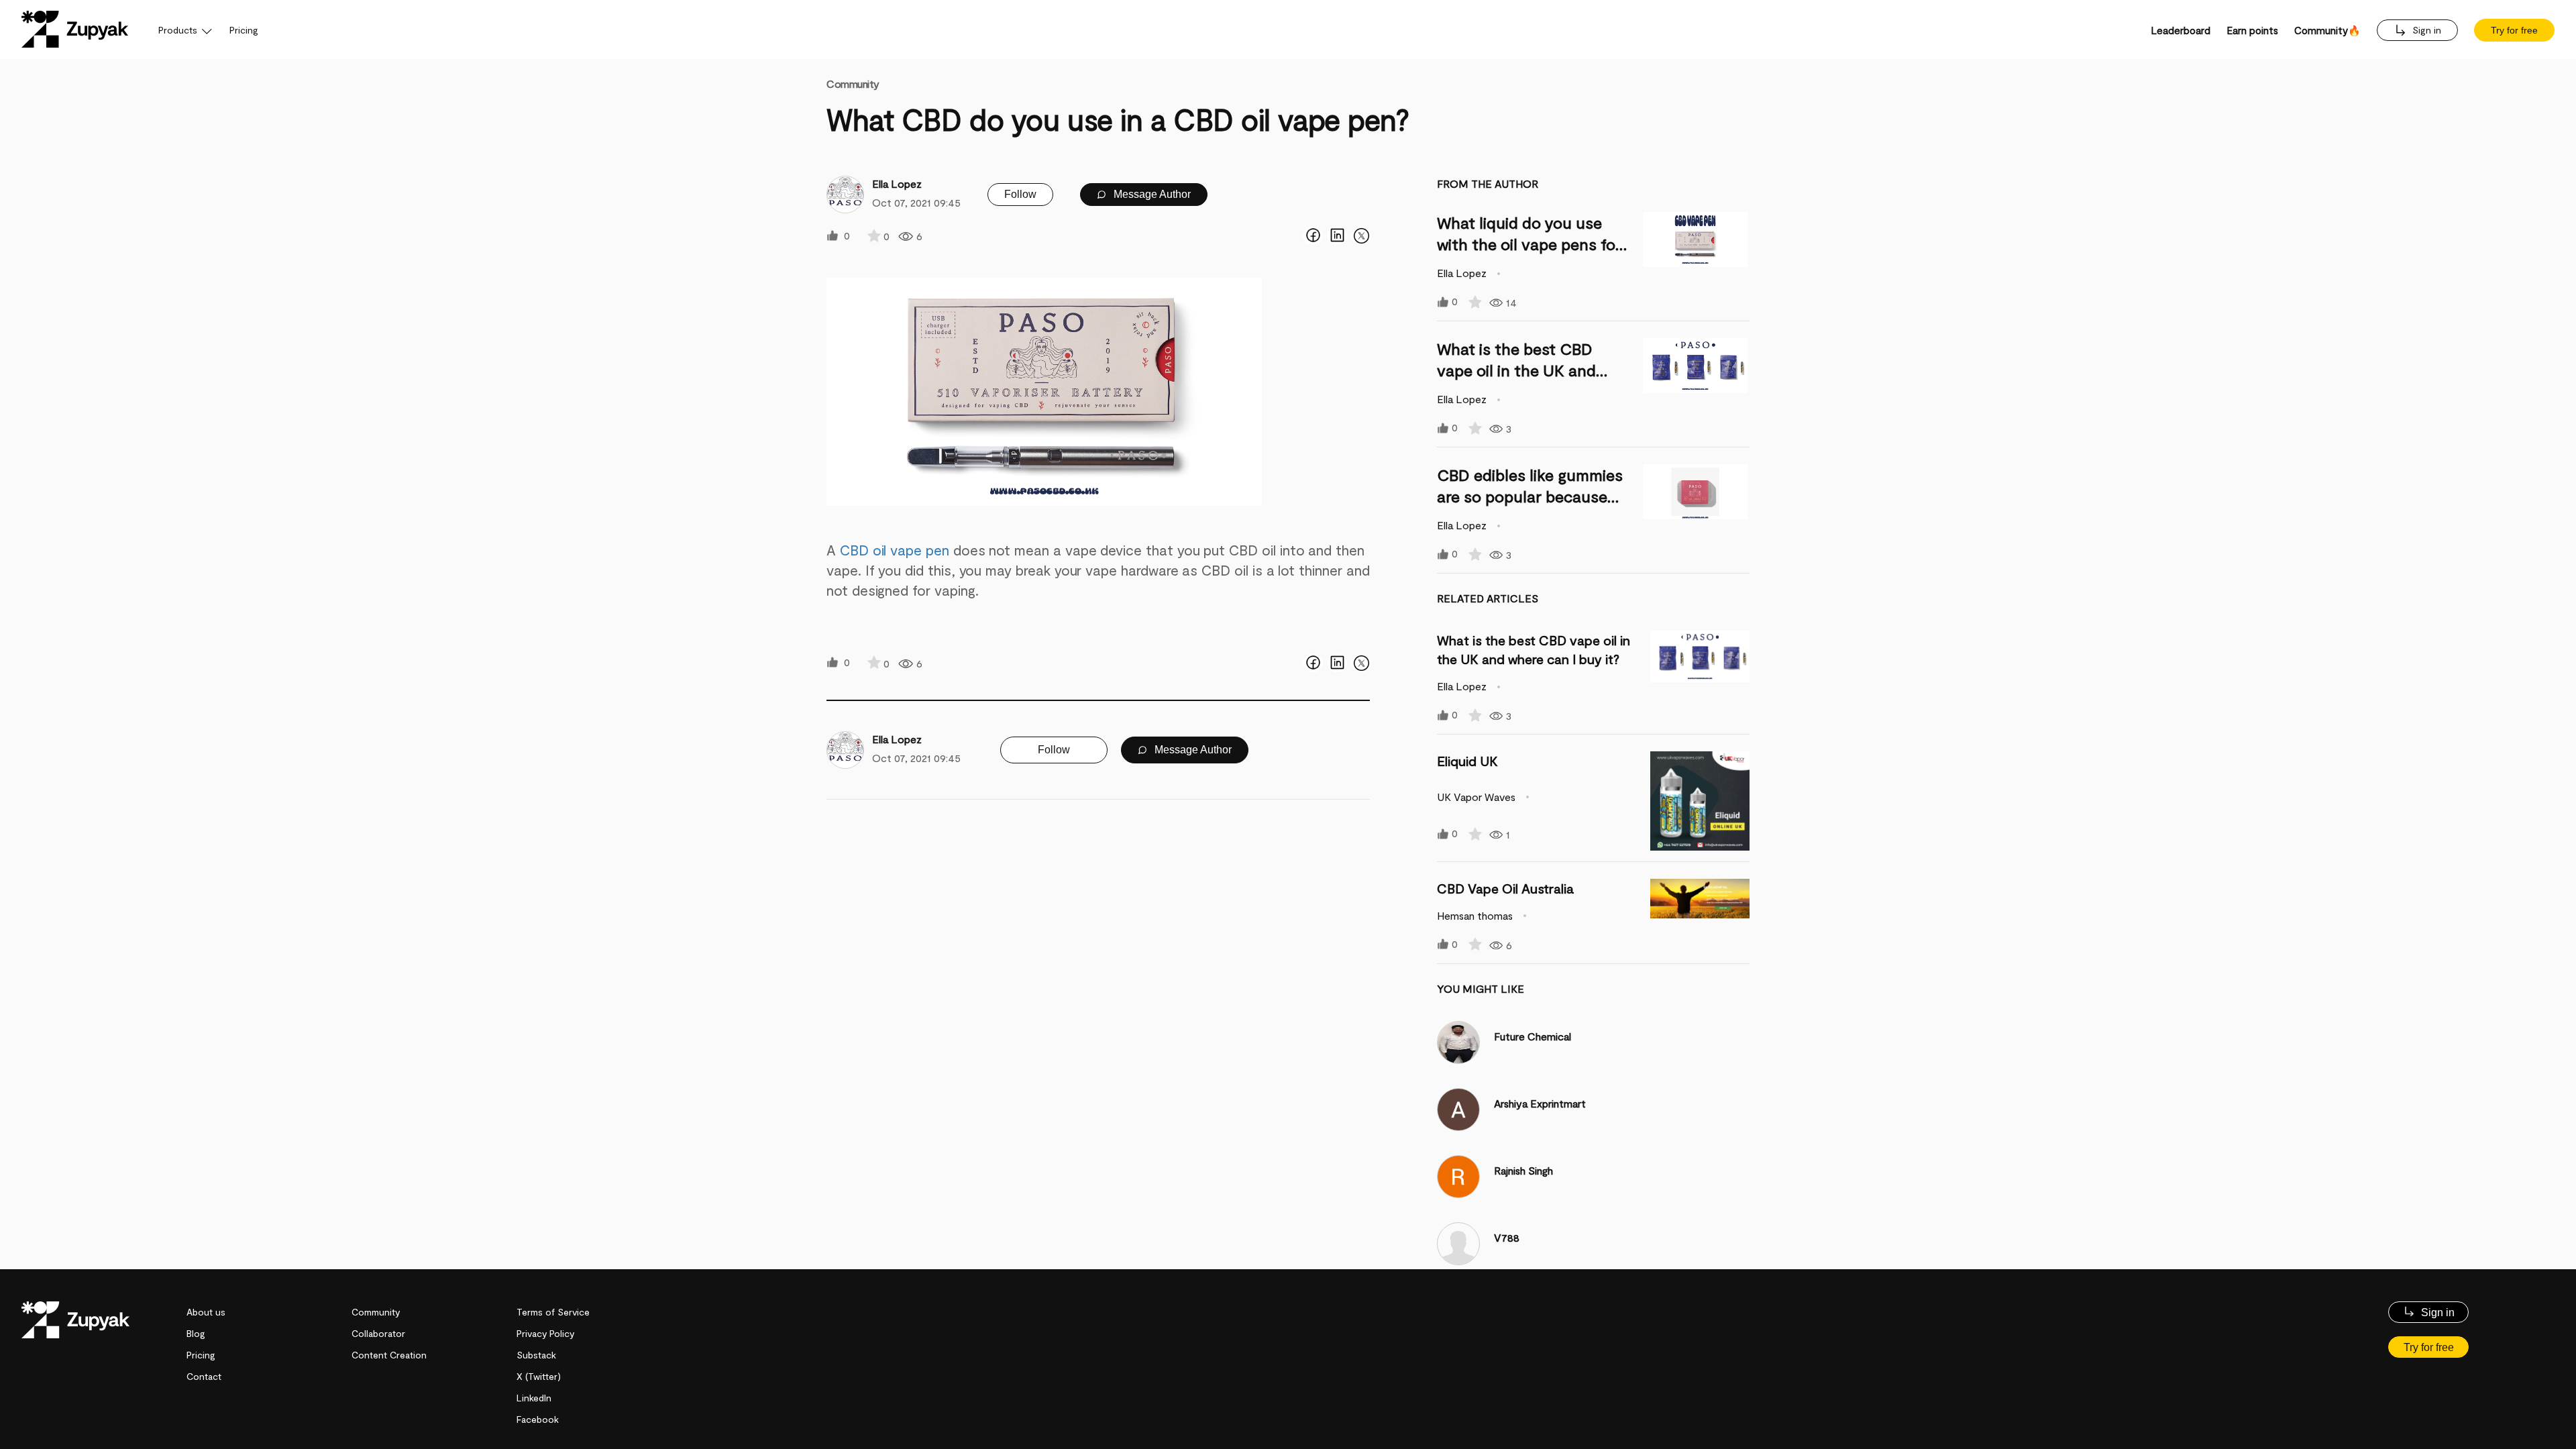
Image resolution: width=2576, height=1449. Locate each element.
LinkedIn (534, 1398)
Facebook (538, 1419)
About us (206, 1312)
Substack (536, 1355)
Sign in (2425, 30)
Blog (196, 1333)
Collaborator (378, 1333)
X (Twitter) (539, 1376)
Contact (204, 1376)
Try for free (2514, 30)
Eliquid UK (1467, 761)
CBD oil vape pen (895, 550)
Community (853, 84)
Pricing (244, 30)
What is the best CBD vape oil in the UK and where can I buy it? (1516, 370)
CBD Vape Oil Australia (1505, 888)
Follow (1020, 194)
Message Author (1151, 194)
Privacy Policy (545, 1333)
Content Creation (389, 1355)
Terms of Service (553, 1312)
